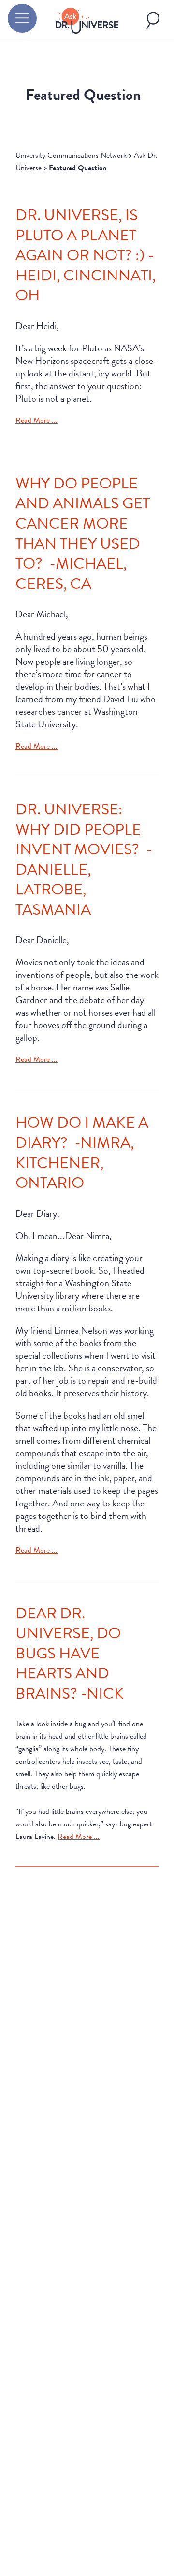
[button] (22, 18)
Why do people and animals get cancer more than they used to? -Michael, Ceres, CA (83, 534)
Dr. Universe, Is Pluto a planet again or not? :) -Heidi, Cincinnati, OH (86, 255)
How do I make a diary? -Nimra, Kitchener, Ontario (82, 1153)
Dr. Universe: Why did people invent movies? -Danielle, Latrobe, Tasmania (84, 859)
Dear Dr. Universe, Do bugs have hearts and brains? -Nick (70, 1653)
